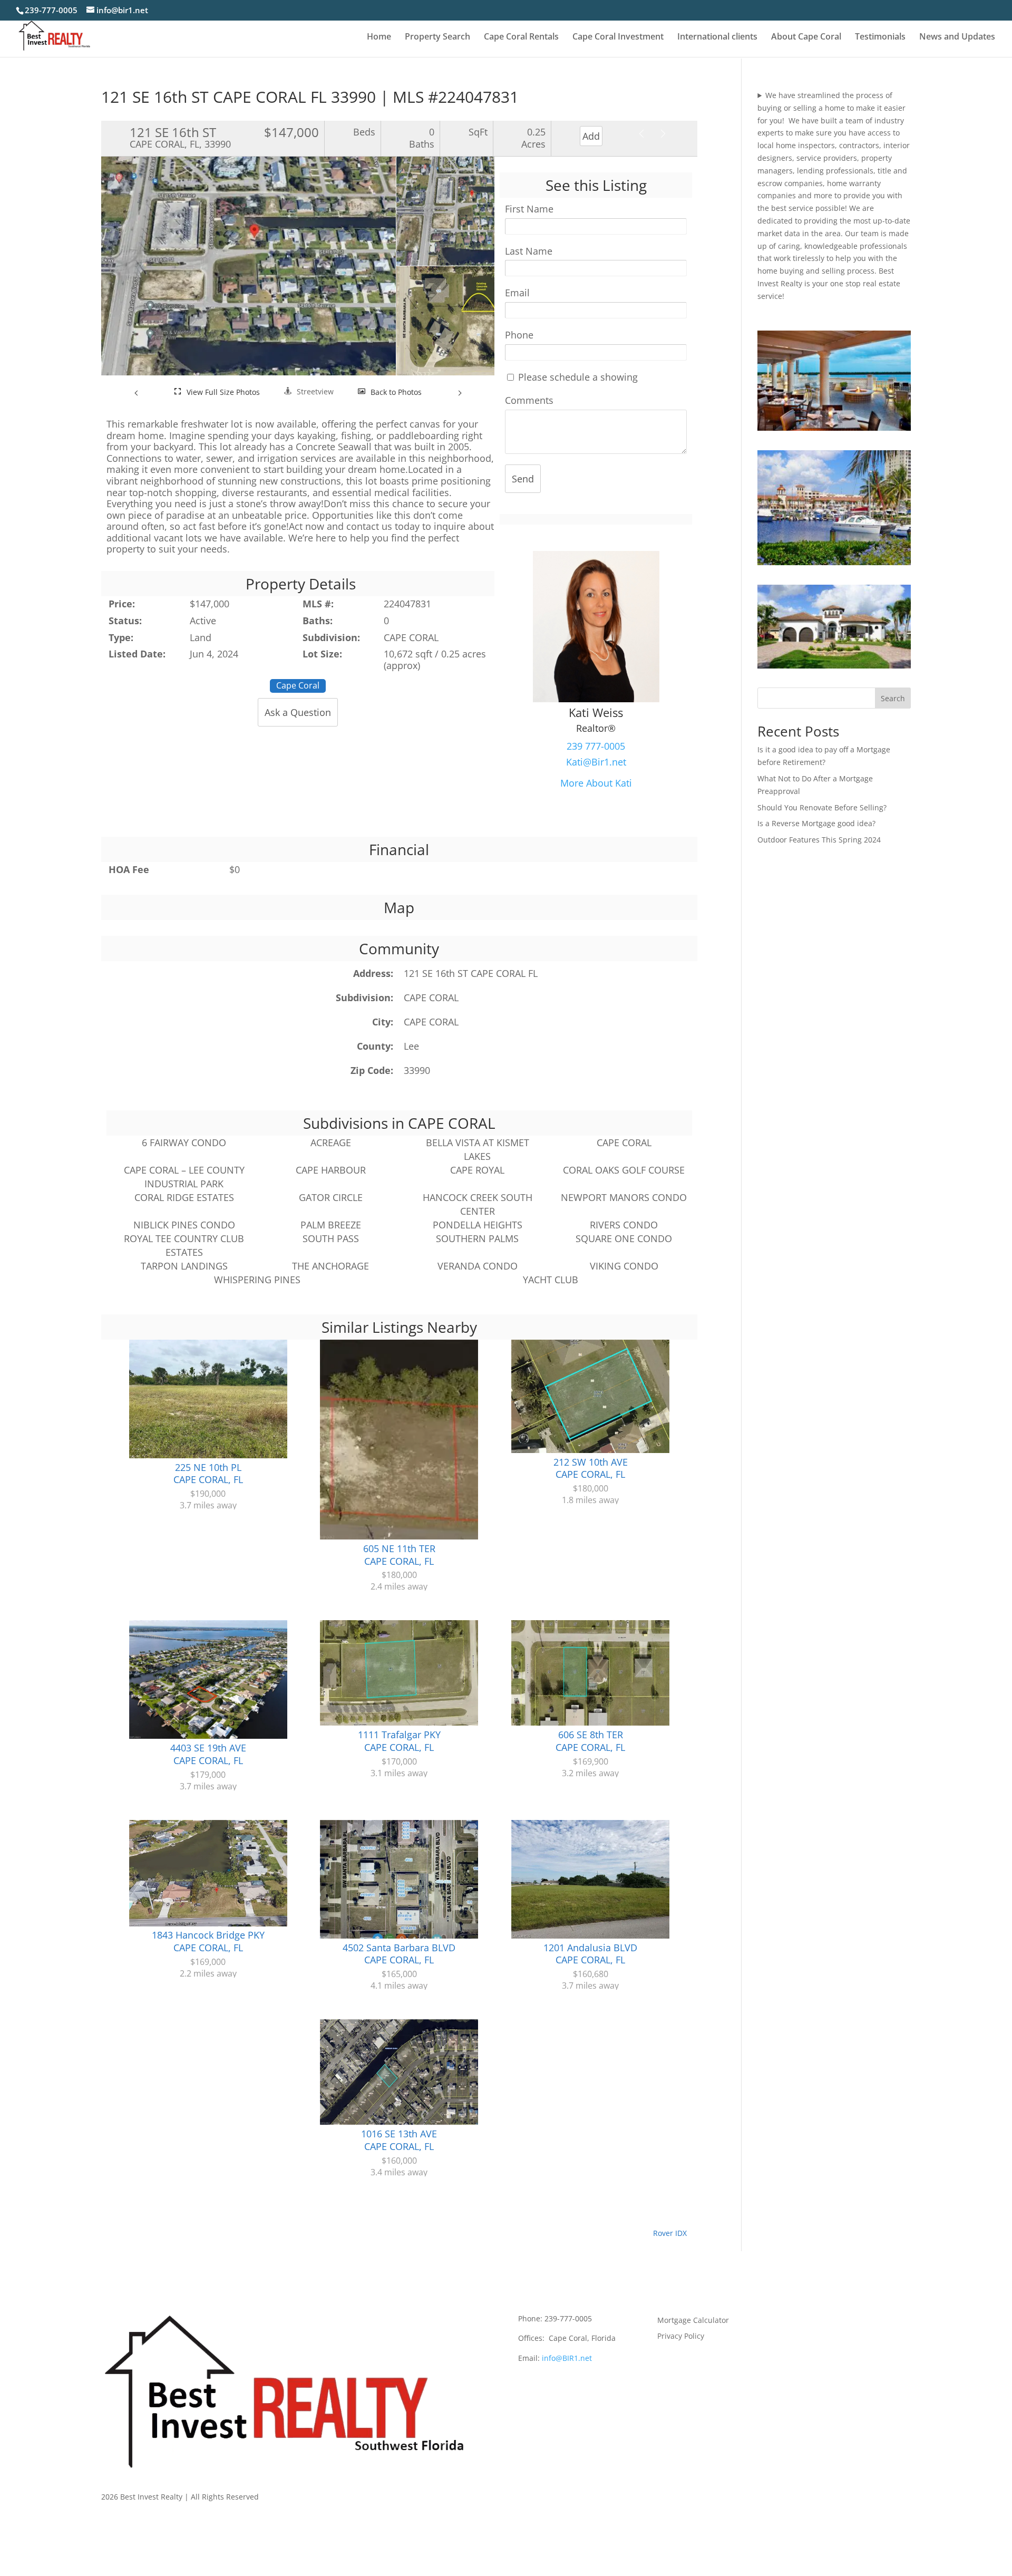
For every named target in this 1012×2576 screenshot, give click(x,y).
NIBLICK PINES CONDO (184, 1225)
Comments (529, 400)
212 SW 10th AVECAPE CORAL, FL (591, 1468)
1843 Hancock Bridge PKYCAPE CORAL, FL (208, 1941)
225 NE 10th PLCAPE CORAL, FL (208, 1474)
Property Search (437, 37)
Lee (411, 1046)
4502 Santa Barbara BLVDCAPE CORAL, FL (399, 1954)
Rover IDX (670, 2233)
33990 (417, 1070)
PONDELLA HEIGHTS (478, 1225)
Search (893, 698)
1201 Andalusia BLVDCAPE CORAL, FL (590, 1954)
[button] (137, 392)
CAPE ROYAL (477, 1170)
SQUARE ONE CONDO (624, 1238)
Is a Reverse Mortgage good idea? (816, 823)
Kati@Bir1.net (596, 762)
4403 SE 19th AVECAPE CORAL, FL (208, 1754)
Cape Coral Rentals (521, 37)
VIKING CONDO (624, 1266)
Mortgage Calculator (693, 2321)
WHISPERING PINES (257, 1280)
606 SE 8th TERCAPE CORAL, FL (590, 1741)
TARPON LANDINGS (184, 1266)
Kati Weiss (596, 712)
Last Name (529, 251)
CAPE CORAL (431, 998)
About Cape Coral (806, 37)
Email (517, 293)
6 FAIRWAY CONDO (184, 1142)
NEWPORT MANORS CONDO (624, 1197)
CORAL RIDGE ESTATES (184, 1197)
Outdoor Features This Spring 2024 (819, 840)
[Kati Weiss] (596, 699)
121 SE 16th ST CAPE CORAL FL (471, 973)
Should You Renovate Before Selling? (822, 807)
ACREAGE (331, 1142)
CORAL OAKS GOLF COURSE (624, 1170)
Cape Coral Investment (618, 37)
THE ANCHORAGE (330, 1266)
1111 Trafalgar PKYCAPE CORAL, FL (399, 1741)
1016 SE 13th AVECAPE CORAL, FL (399, 2140)
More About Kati (596, 783)
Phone (519, 335)
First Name (529, 209)
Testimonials (880, 37)
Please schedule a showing (577, 377)
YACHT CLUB (551, 1280)
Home (379, 37)
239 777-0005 (596, 746)
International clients (717, 37)
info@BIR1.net (567, 2358)
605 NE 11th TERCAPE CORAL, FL (399, 1555)
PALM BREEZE (331, 1225)
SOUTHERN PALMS (477, 1238)
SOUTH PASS (331, 1238)
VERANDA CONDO (478, 1266)
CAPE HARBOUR (331, 1170)
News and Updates (957, 37)
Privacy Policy (681, 2337)
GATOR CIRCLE (331, 1197)
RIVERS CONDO (624, 1225)
